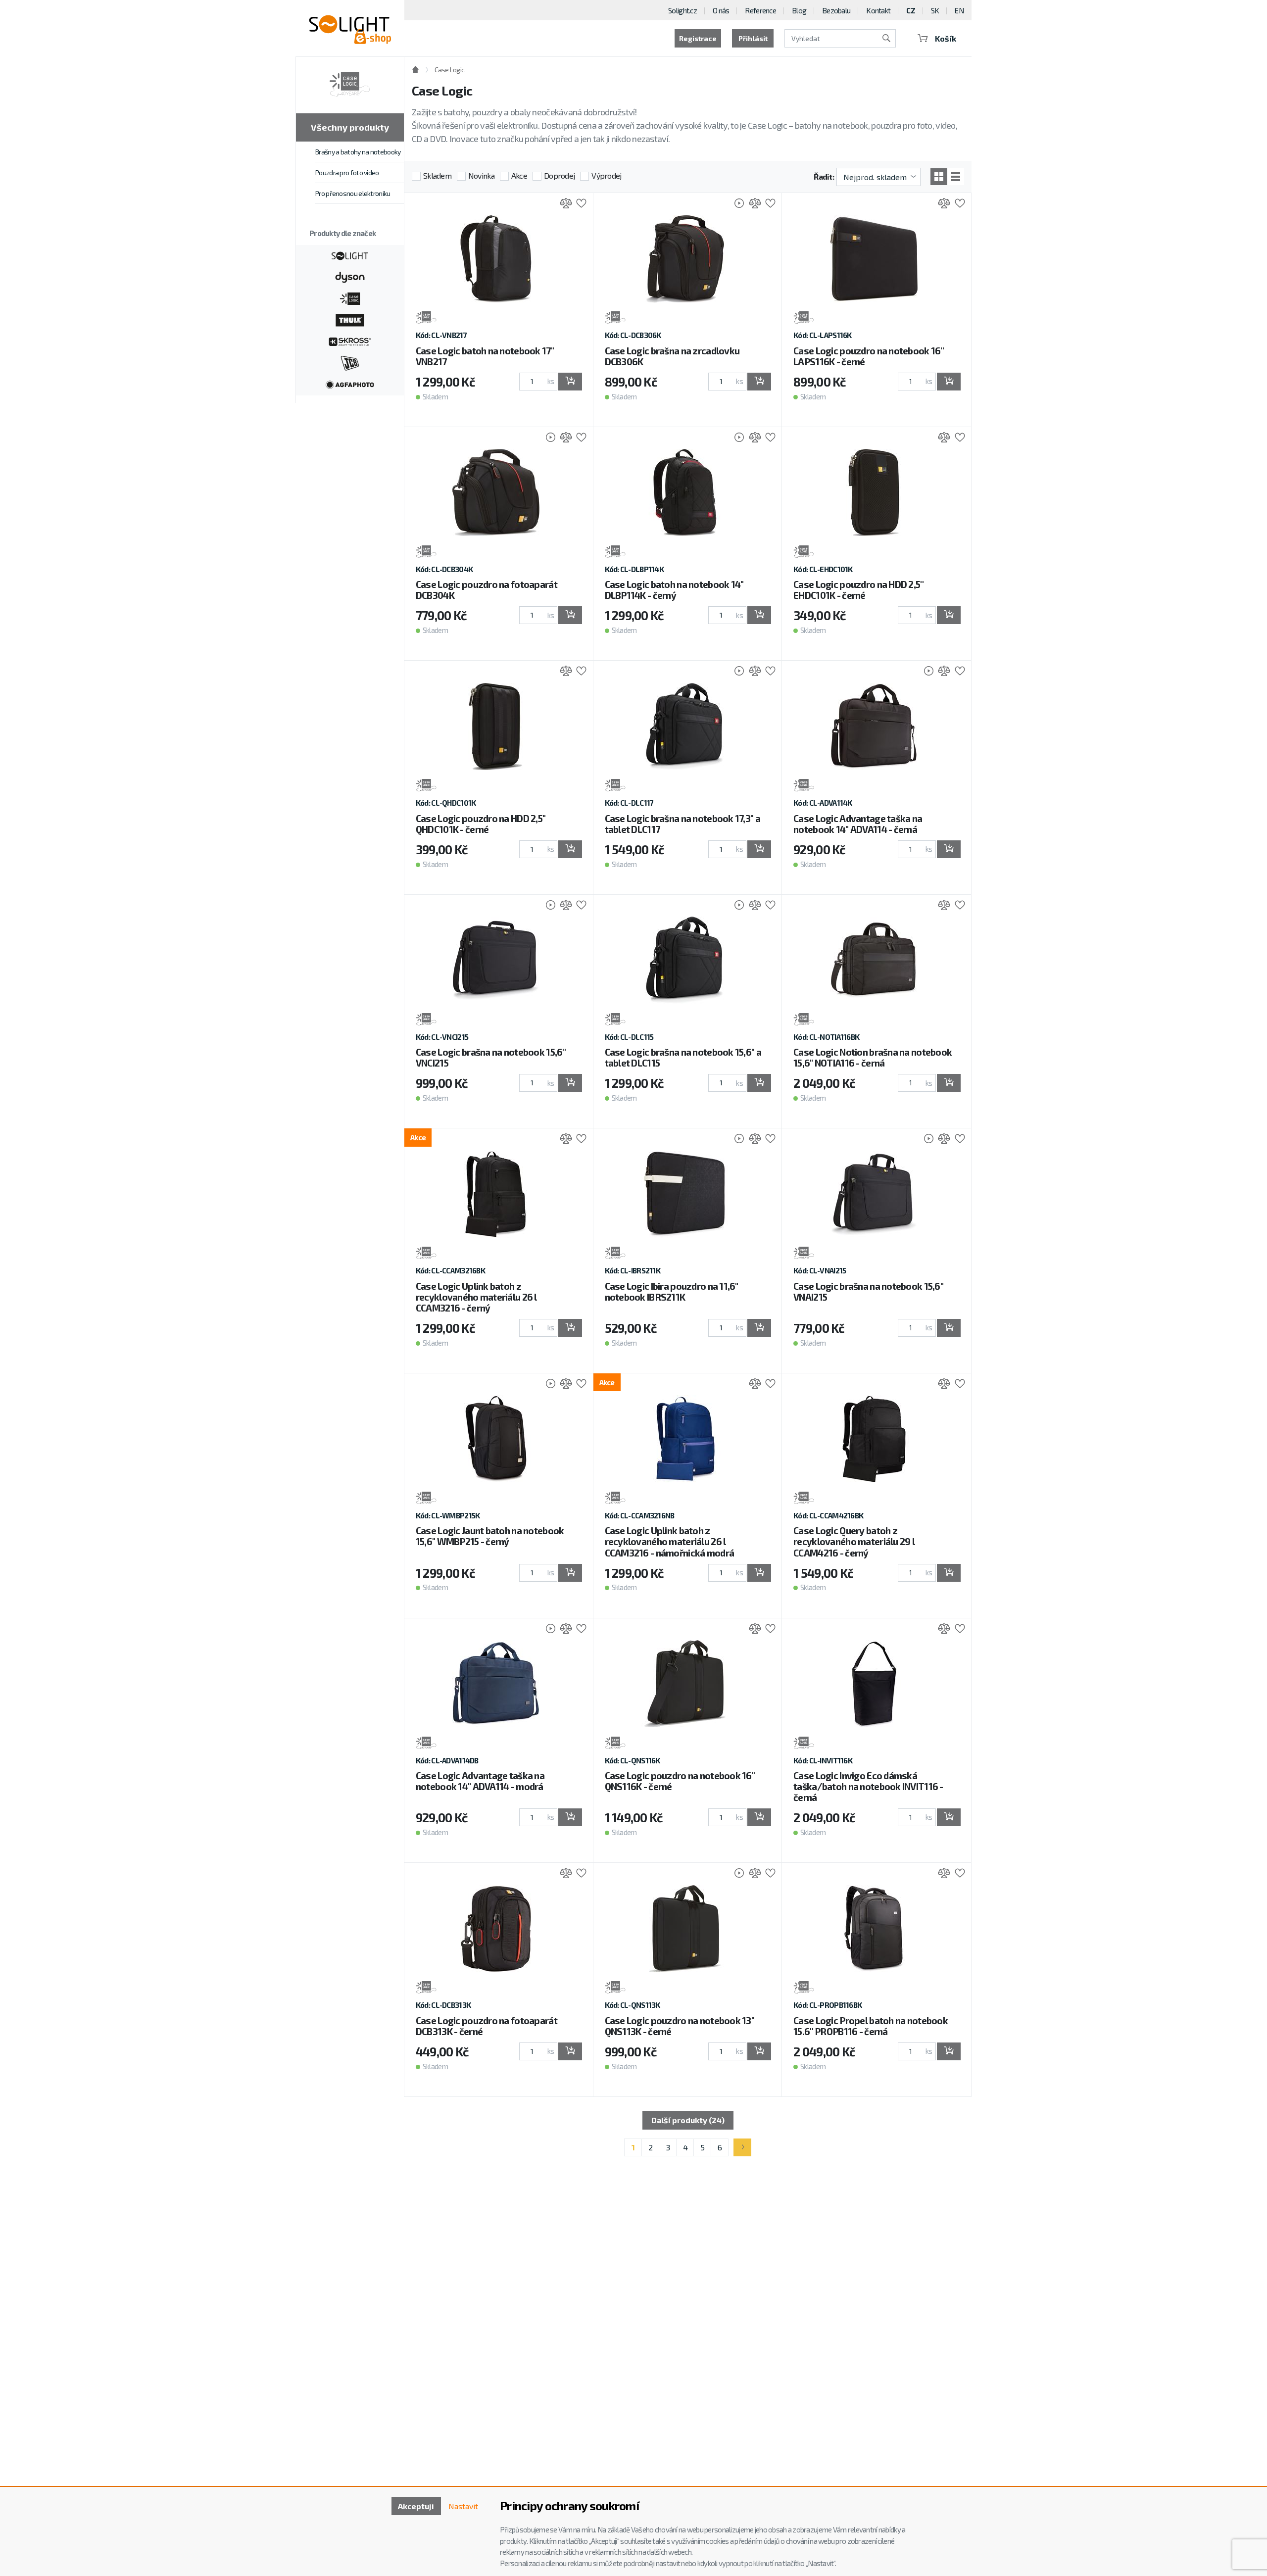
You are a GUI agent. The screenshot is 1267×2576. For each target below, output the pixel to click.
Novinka (481, 175)
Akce (519, 175)
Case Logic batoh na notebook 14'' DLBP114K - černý (674, 590)
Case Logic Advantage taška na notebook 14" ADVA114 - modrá (480, 1781)
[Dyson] (350, 276)
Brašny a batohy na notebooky (358, 152)
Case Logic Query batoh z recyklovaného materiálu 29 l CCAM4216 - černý (854, 1541)
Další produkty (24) (688, 2120)
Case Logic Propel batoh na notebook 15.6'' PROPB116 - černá (871, 2026)
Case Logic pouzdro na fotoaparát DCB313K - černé (487, 2026)
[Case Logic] (350, 297)
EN (959, 10)
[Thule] (350, 319)
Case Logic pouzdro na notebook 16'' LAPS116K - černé (869, 356)
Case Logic (449, 70)
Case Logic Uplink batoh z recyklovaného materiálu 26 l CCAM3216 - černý (476, 1297)
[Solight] (350, 255)
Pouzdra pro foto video (347, 172)
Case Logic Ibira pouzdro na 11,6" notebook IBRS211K (672, 1291)
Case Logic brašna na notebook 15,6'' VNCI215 (491, 1057)
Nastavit (463, 2506)
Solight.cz (682, 10)
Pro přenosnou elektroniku (353, 193)
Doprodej (559, 175)
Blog (799, 10)
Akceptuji (416, 2506)
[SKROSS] (350, 340)
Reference (760, 10)
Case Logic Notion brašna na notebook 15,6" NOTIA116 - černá (873, 1057)
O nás (721, 10)
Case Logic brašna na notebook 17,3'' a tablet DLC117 (683, 824)
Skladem (437, 175)
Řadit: (824, 176)
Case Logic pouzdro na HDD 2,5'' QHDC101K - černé (481, 824)
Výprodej (606, 175)
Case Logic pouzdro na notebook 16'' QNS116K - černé (680, 1781)
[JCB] (350, 362)
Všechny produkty (350, 127)
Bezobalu (836, 10)
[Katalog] (939, 177)
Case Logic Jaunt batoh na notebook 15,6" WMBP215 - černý (490, 1536)
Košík (946, 38)
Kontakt (878, 10)
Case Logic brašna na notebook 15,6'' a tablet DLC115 (683, 1057)
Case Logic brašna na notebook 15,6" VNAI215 (868, 1291)
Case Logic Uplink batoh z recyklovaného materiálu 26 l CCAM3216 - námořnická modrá (670, 1541)
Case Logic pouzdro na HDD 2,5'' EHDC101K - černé (858, 590)
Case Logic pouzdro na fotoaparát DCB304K (487, 590)
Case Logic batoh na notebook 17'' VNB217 (485, 356)
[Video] (734, 204)
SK (935, 10)
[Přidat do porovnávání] (563, 204)
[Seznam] (956, 177)
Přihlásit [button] (753, 38)
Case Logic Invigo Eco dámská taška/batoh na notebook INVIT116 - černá (868, 1786)
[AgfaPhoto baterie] (350, 384)
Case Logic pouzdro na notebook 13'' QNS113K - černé (680, 2026)
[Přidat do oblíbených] (579, 204)
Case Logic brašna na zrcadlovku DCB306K (672, 356)
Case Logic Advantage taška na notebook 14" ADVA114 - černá (858, 824)
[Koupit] (570, 382)
